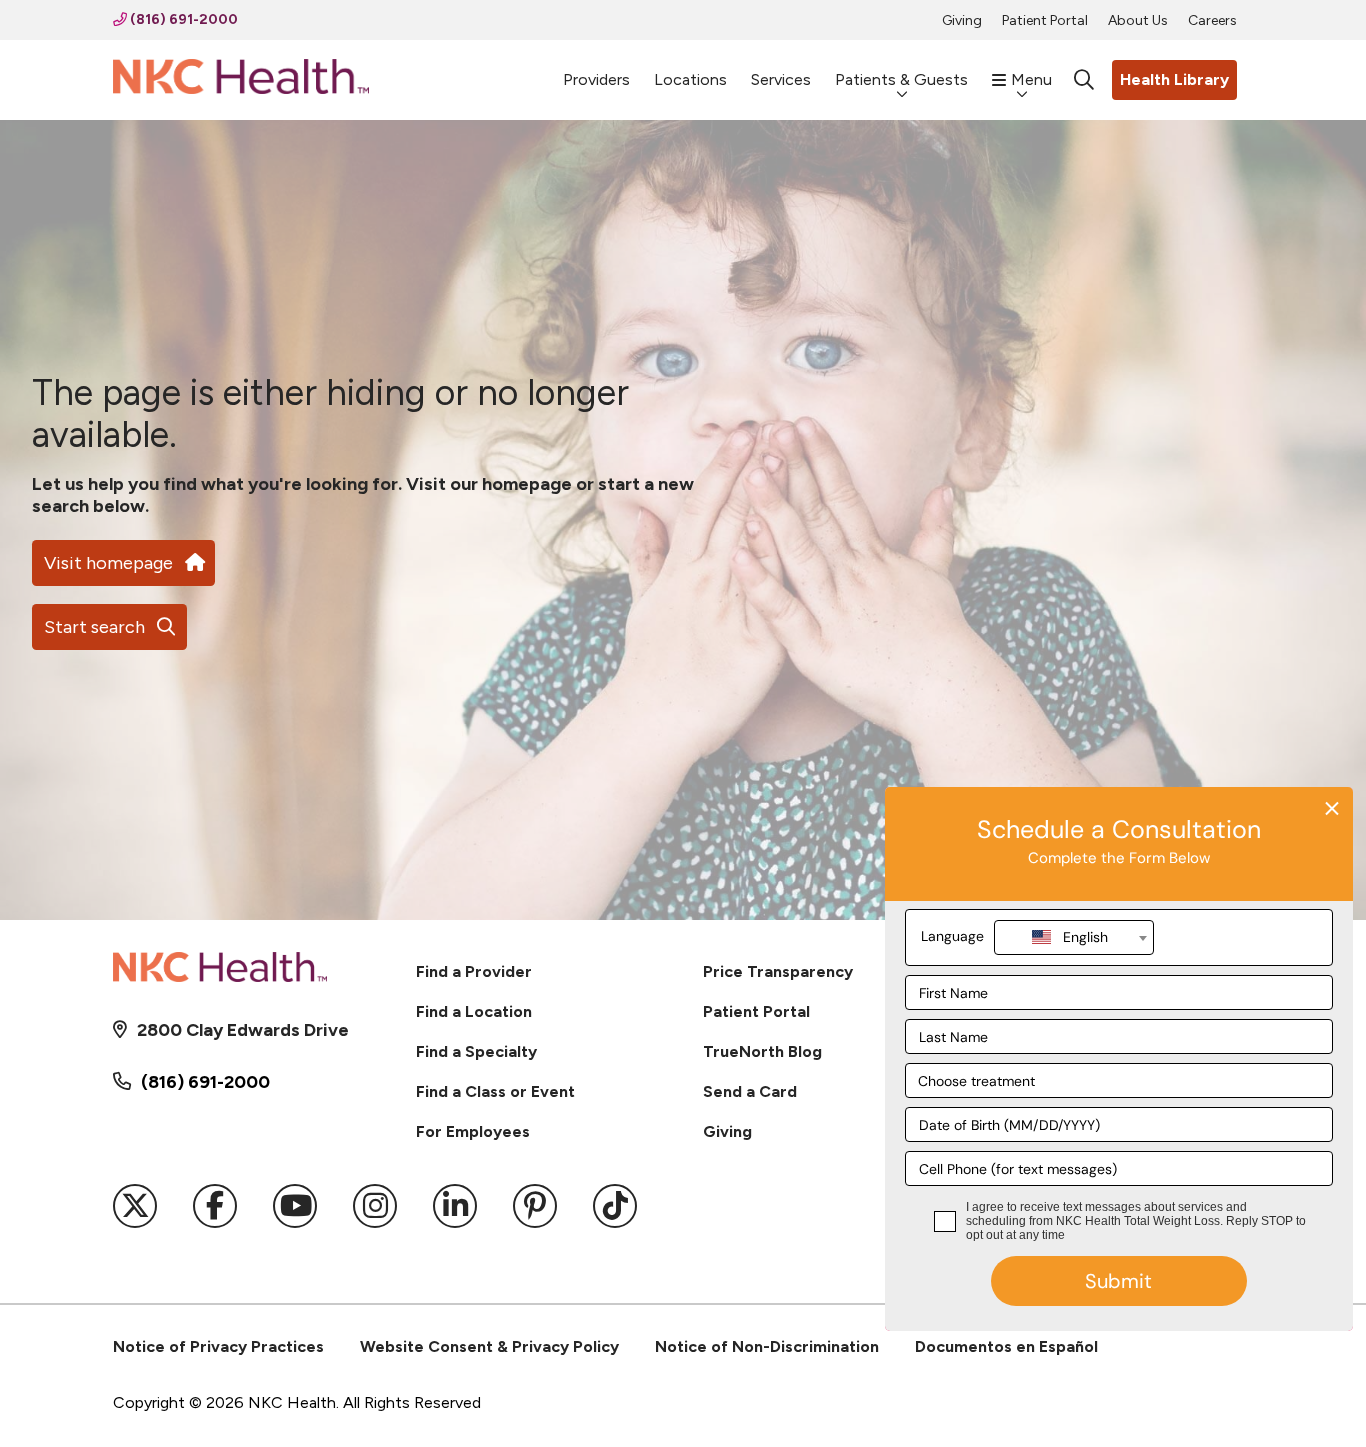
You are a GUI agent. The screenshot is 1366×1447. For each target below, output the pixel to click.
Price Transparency (778, 971)
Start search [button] (94, 627)
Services (781, 79)
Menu (1031, 79)
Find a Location (474, 1011)
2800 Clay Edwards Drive (243, 1030)
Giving (962, 20)
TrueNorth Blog (762, 1051)
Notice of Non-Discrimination (767, 1346)
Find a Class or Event (495, 1091)
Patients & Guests (901, 79)
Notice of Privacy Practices (218, 1346)
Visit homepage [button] (108, 563)
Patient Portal (1045, 20)
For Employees (473, 1131)
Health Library (1174, 79)
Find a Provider (474, 971)
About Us (1138, 20)
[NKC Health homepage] (241, 80)
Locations (690, 79)
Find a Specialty (476, 1051)
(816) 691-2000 (182, 19)
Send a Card (750, 1091)
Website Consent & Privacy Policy (489, 1346)
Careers (1212, 20)
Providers (596, 79)
